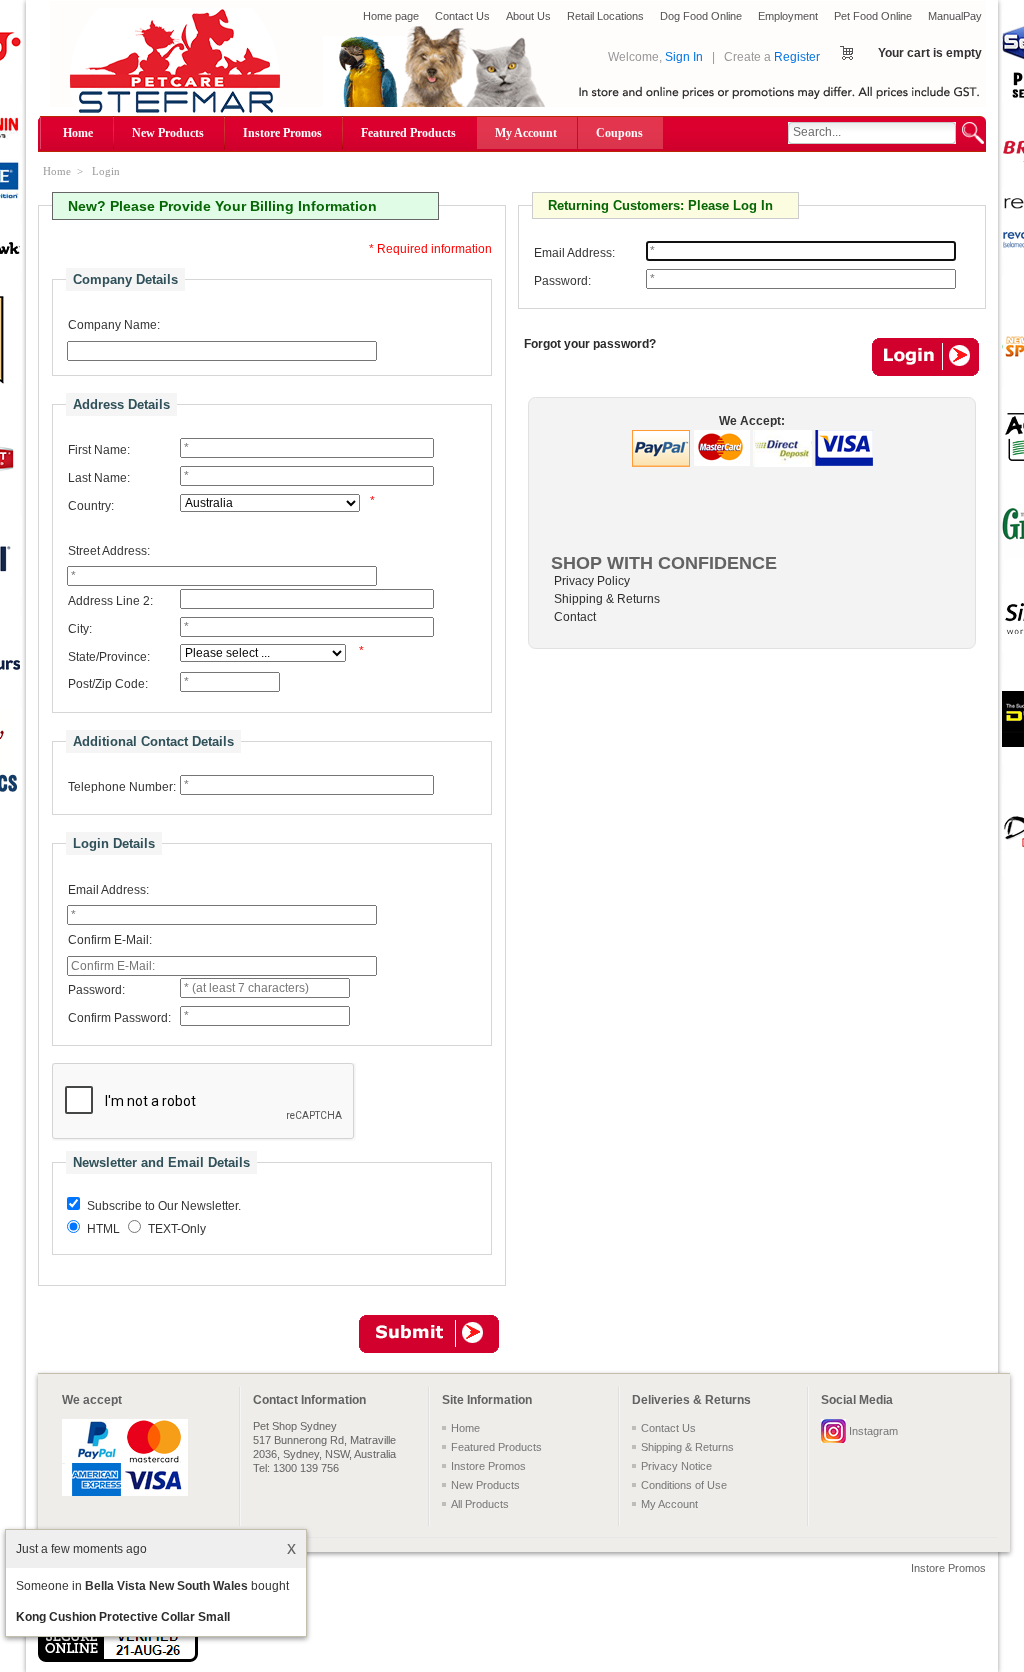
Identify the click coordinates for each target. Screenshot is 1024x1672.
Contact (575, 617)
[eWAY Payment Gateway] (118, 1658)
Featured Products (408, 133)
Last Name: (99, 478)
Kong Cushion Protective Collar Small (123, 1617)
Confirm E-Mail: (110, 940)
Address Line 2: (110, 601)
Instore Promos (282, 133)
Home (78, 133)
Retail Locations (605, 16)
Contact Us (462, 16)
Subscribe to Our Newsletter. (164, 1206)
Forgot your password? (590, 344)
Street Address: (109, 551)
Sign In (684, 57)
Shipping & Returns (607, 599)
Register (797, 57)
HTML (103, 1229)
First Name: (99, 450)
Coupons (619, 133)
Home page (391, 16)
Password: (96, 990)
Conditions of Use (684, 1485)
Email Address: (108, 890)
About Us (528, 16)
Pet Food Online (873, 16)
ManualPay (955, 16)
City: (80, 629)
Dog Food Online (701, 16)
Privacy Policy (592, 581)
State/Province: (109, 657)
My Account (526, 133)
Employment (788, 16)
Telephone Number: (122, 787)
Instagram (873, 1431)
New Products (168, 133)
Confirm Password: (119, 1018)
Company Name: (114, 325)
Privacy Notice (676, 1466)
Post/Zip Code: (108, 684)
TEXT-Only (177, 1229)
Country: (91, 506)
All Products (480, 1504)
